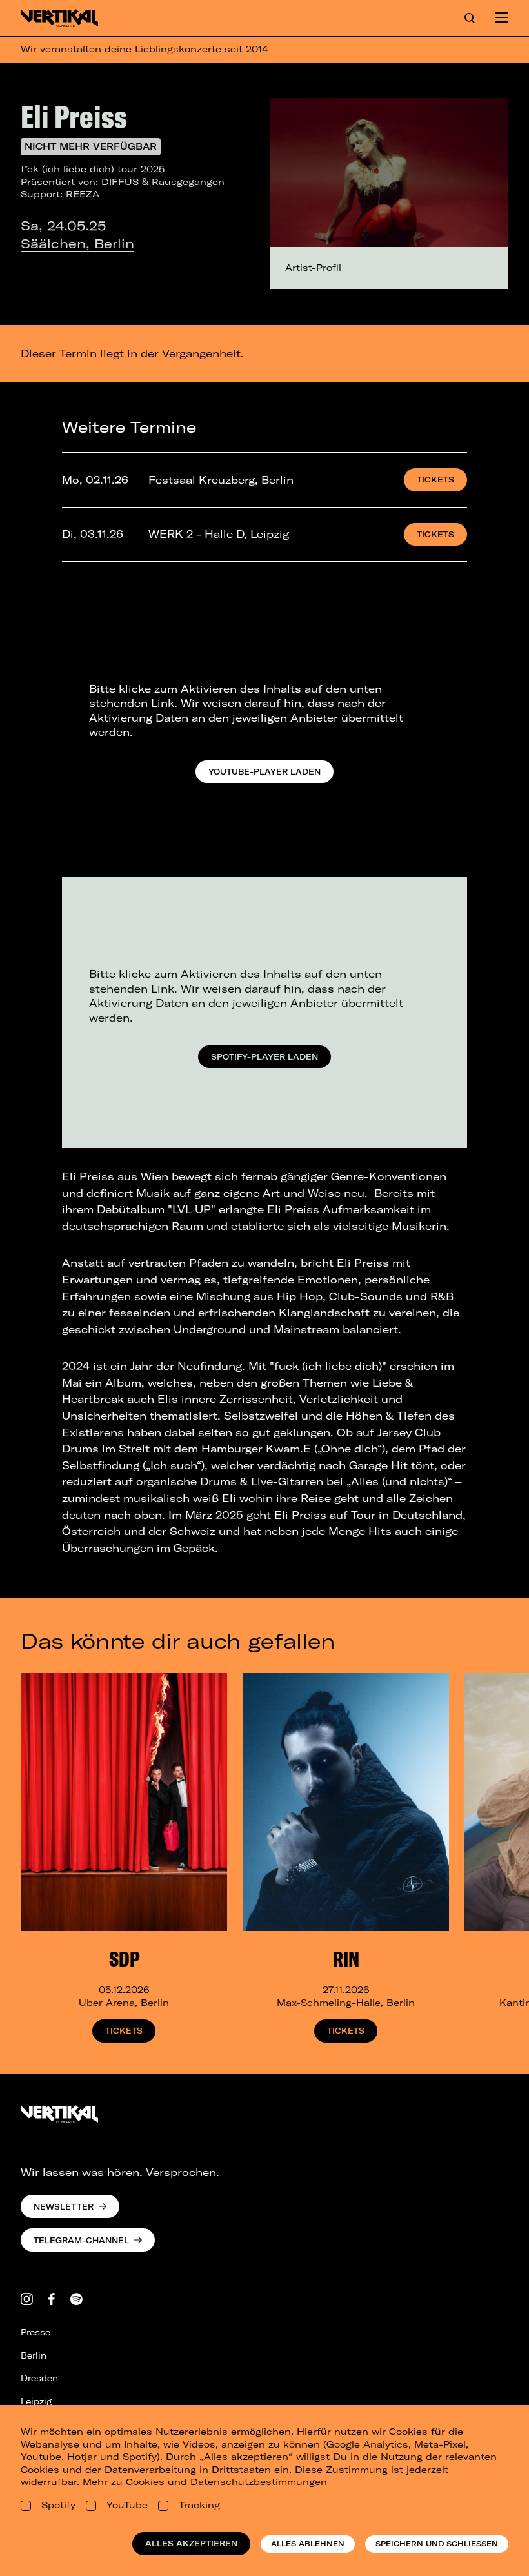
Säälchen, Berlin (77, 243)
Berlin (34, 2355)
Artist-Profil (313, 268)
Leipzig (36, 2401)
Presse (35, 2332)
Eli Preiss (74, 116)
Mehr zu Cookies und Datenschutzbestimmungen (205, 2482)
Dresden (39, 2378)
